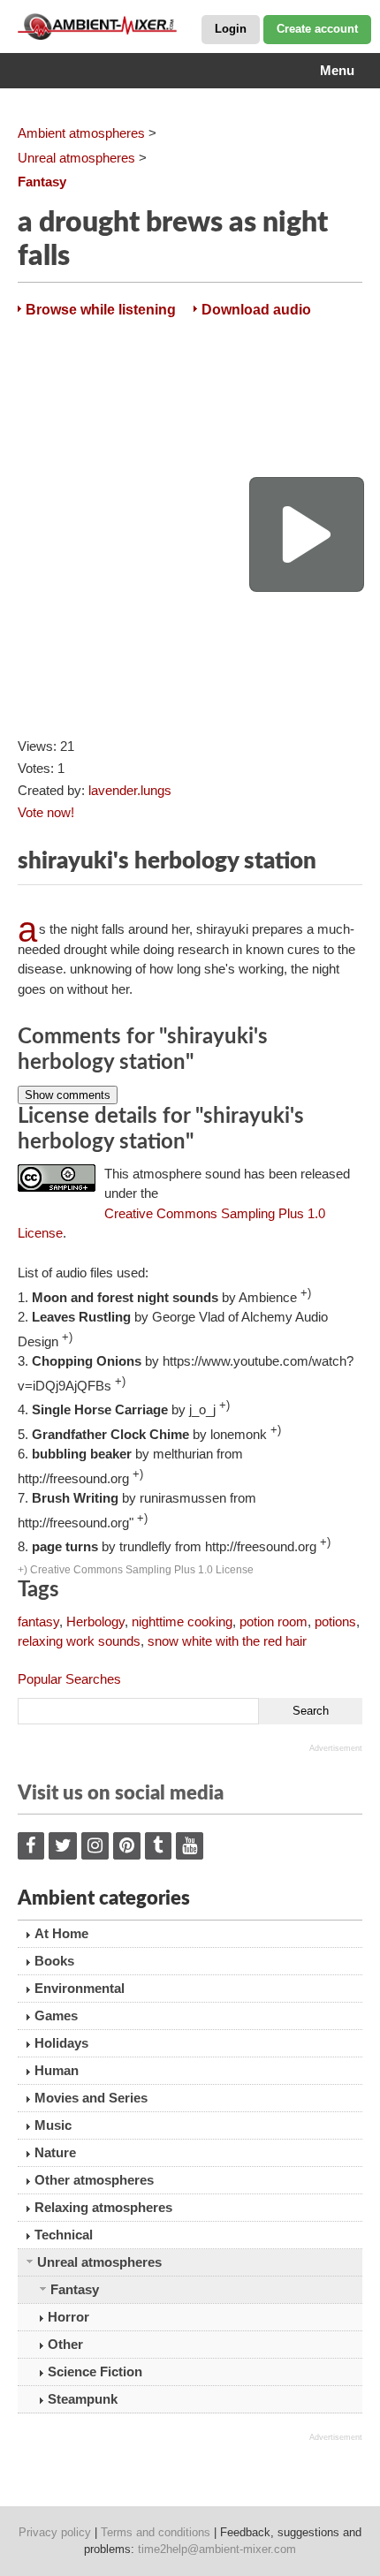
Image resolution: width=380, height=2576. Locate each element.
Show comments (68, 1095)
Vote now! (46, 812)
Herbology (95, 1621)
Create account (317, 29)
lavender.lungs (130, 790)
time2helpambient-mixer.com (217, 2549)
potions (335, 1621)
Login (231, 29)
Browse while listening (101, 310)
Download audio (256, 310)
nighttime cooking (182, 1621)
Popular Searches (69, 1679)
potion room (274, 1621)
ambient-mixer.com (106, 27)
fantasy (38, 1621)
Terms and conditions (156, 2532)
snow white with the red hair (227, 1641)
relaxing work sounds (79, 1641)
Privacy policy (55, 2532)
